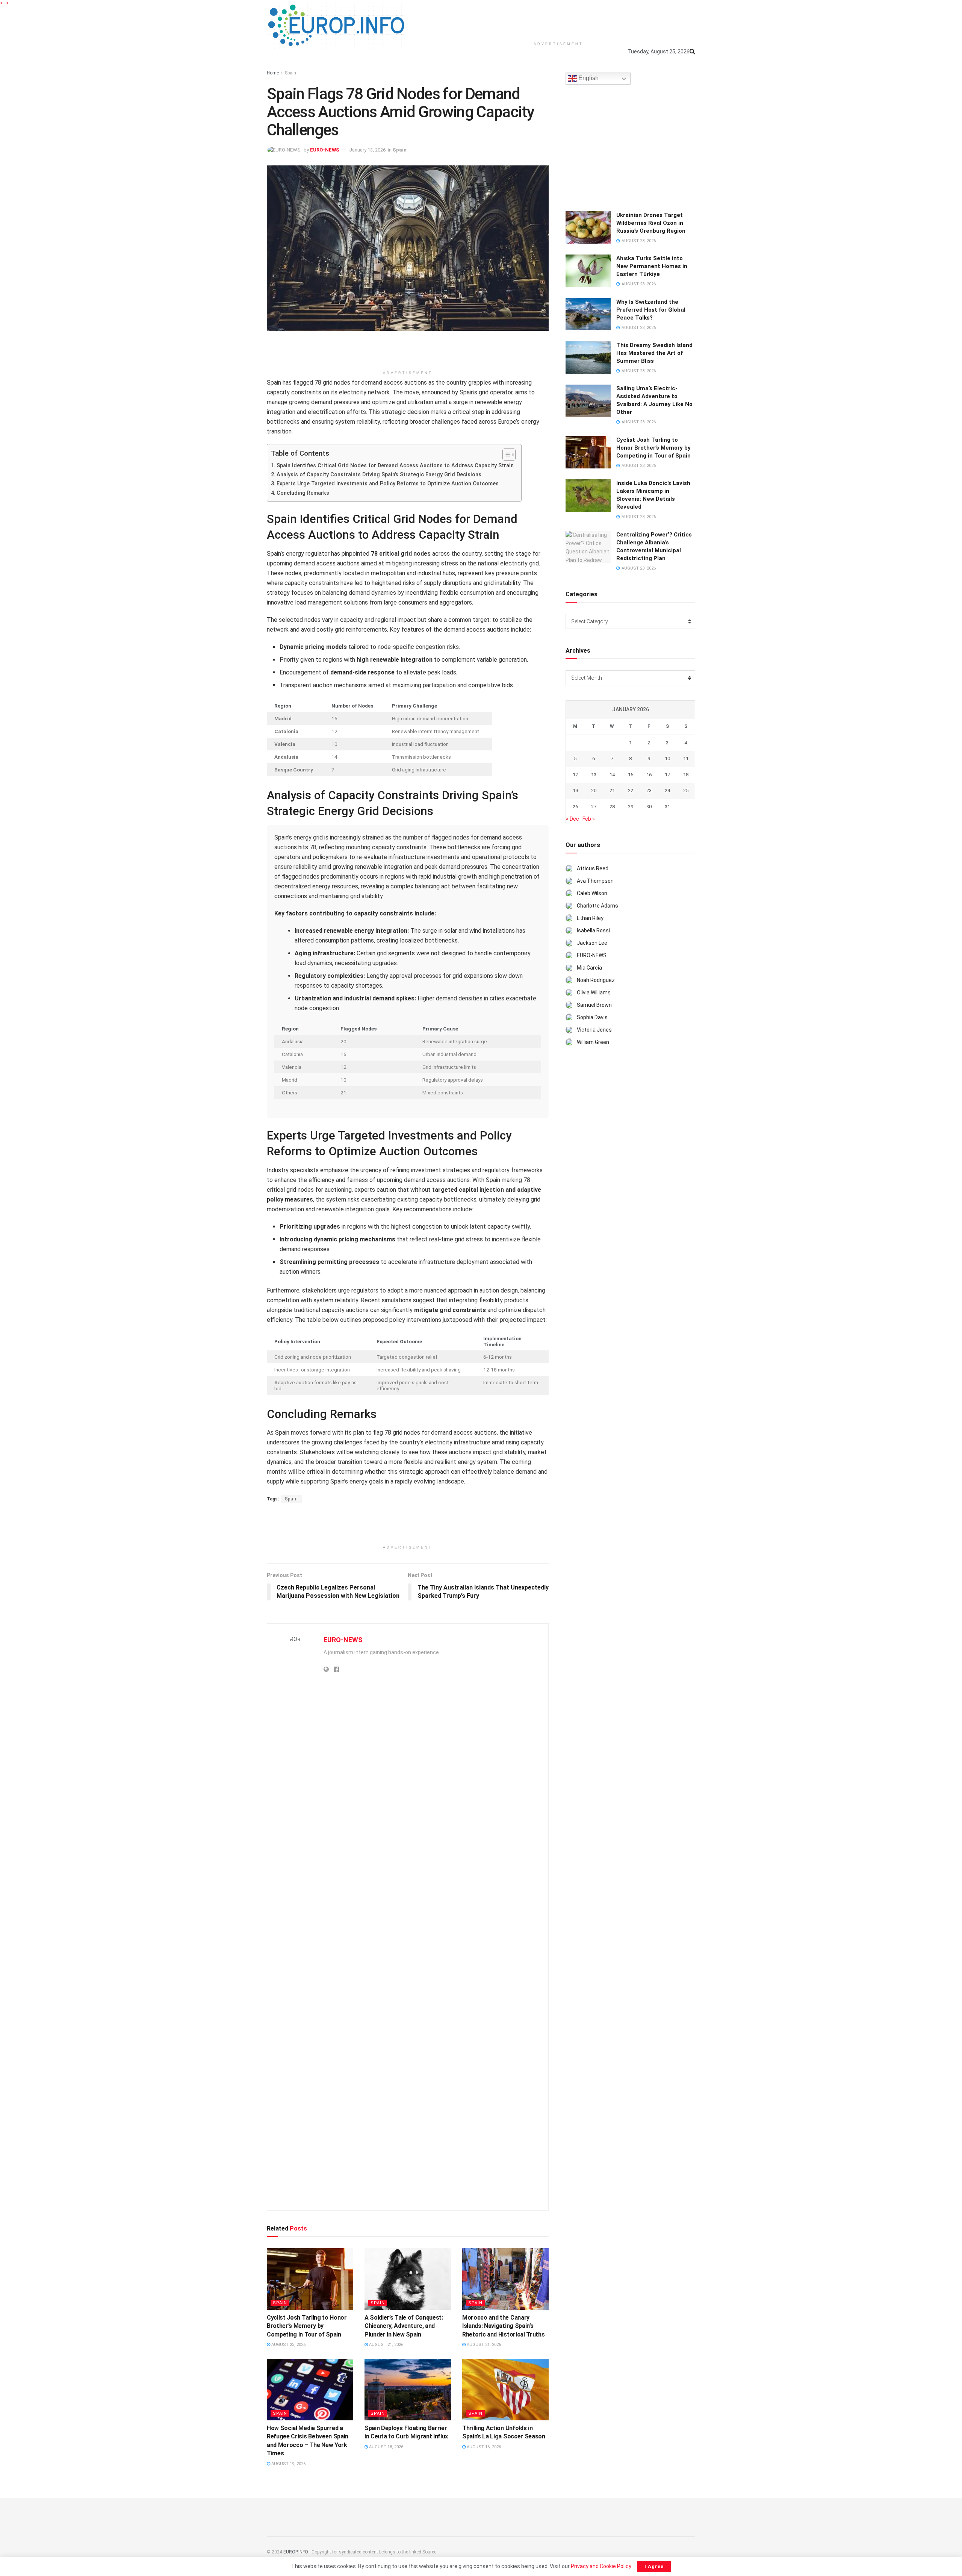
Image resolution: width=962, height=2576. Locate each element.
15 (631, 775)
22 (631, 790)
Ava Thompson (595, 881)
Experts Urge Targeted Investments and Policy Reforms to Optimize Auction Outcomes (388, 484)
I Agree (654, 2566)
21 (612, 790)
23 (649, 790)
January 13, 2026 (367, 150)
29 (631, 807)
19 (575, 790)
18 (686, 775)
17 (667, 775)
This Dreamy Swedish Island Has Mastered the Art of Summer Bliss (654, 353)
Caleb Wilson (592, 893)
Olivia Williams (594, 993)
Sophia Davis (592, 1017)
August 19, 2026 (288, 2464)
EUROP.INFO (296, 2552)
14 (612, 775)
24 (667, 790)
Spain (290, 73)
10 (667, 758)
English (588, 78)
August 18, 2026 (386, 2447)
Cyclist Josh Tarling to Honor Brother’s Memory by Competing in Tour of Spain (307, 2326)
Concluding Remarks (303, 493)
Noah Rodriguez (596, 980)
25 (686, 790)
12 (575, 775)
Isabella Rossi (593, 930)
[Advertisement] (558, 19)
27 (594, 807)
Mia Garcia (589, 968)
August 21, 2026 (386, 2345)
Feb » (589, 819)
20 (594, 790)
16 (649, 775)
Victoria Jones (594, 1030)
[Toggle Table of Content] (505, 455)
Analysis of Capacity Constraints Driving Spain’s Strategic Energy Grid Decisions (379, 475)
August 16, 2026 (483, 2447)
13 (594, 775)
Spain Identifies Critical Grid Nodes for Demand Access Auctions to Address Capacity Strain (395, 466)
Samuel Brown (594, 1005)
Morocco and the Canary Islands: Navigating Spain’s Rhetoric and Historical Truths (503, 2326)
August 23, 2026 (288, 2345)
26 (575, 807)
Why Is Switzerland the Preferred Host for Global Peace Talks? (651, 310)
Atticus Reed (593, 868)
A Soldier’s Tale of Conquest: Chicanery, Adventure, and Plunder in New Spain (404, 2326)
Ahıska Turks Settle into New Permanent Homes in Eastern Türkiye (652, 266)
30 (649, 807)
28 (612, 807)
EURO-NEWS (325, 150)
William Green (593, 1042)
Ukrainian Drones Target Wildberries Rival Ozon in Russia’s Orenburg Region (651, 223)
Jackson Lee (592, 943)
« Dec (573, 819)
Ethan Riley (590, 918)
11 (686, 758)
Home (273, 73)
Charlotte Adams (597, 906)
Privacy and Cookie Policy (601, 2566)
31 (667, 807)
